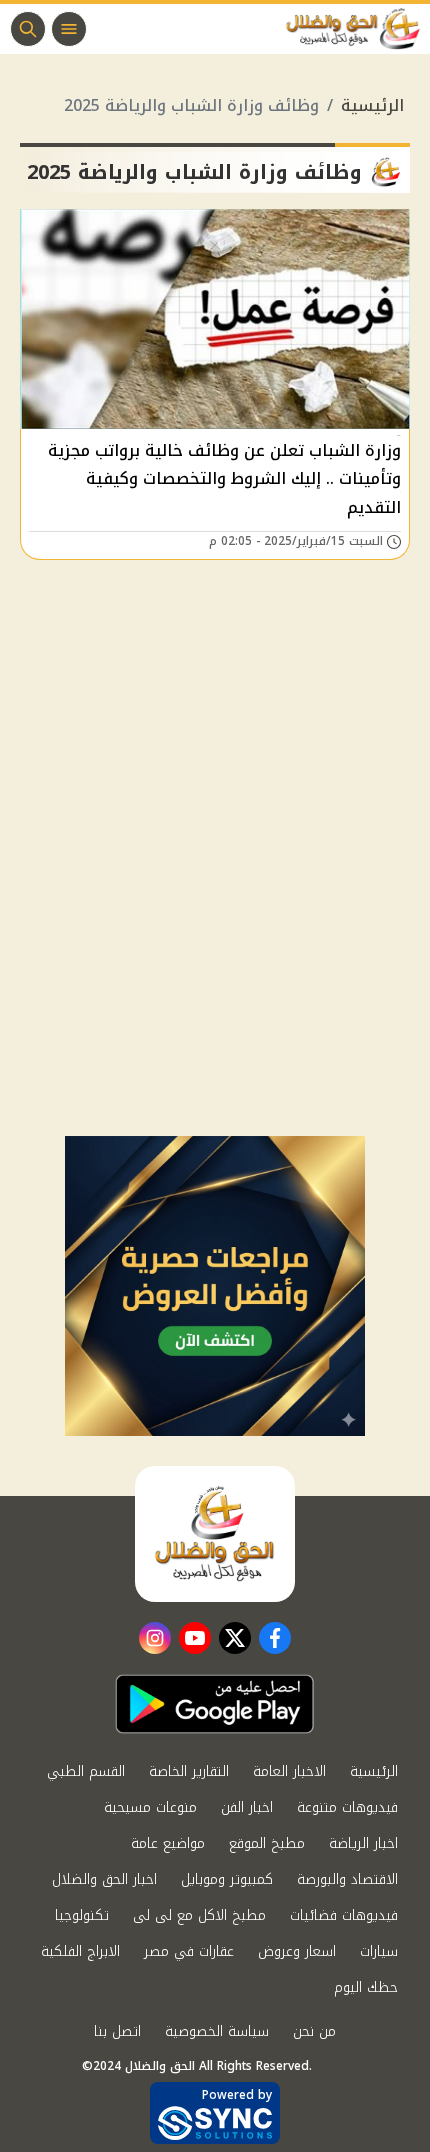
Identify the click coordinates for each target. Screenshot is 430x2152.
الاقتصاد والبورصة (347, 1879)
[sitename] (215, 1534)
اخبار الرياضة (363, 1843)
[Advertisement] (215, 911)
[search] (28, 29)
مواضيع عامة (168, 1843)
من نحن (314, 2031)
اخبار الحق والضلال (104, 1879)
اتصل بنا (117, 2031)
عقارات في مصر (189, 1951)
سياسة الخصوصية (217, 2031)
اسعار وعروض (297, 1951)
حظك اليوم (366, 1987)
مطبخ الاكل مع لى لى (199, 1915)
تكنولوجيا (82, 1915)
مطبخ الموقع (267, 1843)
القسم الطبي (86, 1771)
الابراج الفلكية (80, 1951)
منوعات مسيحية (150, 1807)
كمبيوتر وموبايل (227, 1879)
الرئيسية (372, 105)
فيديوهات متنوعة (347, 1807)
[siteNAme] (358, 29)
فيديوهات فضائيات (344, 1915)
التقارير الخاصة (189, 1771)
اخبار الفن (247, 1807)
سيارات (379, 1951)
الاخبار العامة (289, 1771)
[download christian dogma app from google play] (215, 1704)
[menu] (69, 29)
